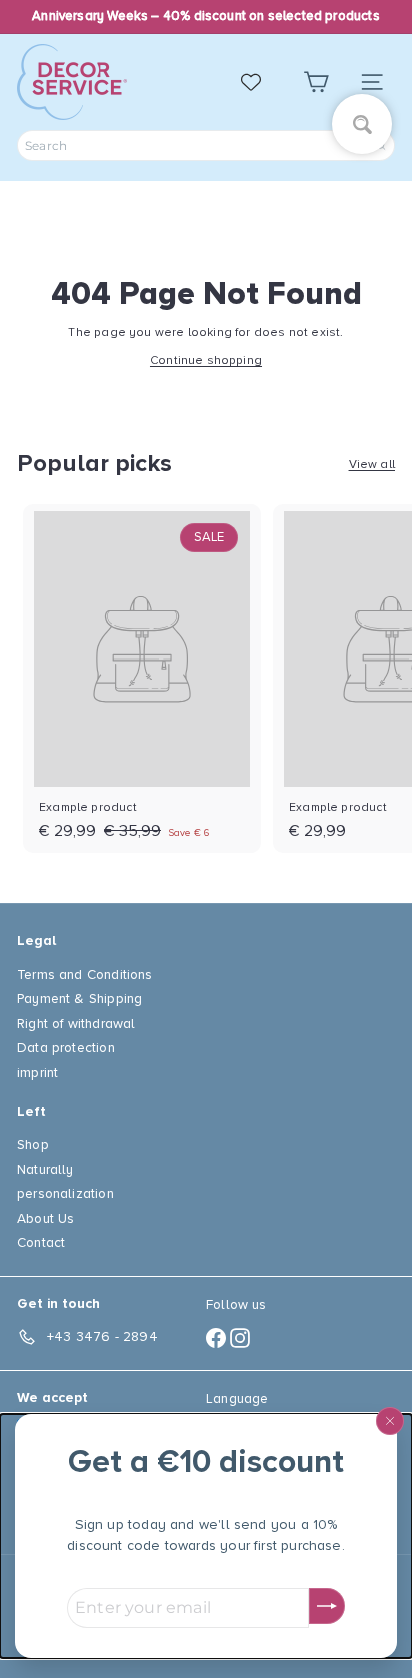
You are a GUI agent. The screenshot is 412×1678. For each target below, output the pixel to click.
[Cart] (316, 82)
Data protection (66, 1047)
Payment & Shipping (79, 998)
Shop (33, 1144)
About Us (45, 1218)
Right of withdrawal (76, 1023)
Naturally (45, 1169)
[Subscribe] (327, 1606)
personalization (65, 1193)
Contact (41, 1242)
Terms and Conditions (85, 974)
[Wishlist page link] (261, 82)
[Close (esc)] (390, 1421)
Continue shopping (206, 360)
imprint (37, 1072)
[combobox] (206, 145)
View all (372, 464)
